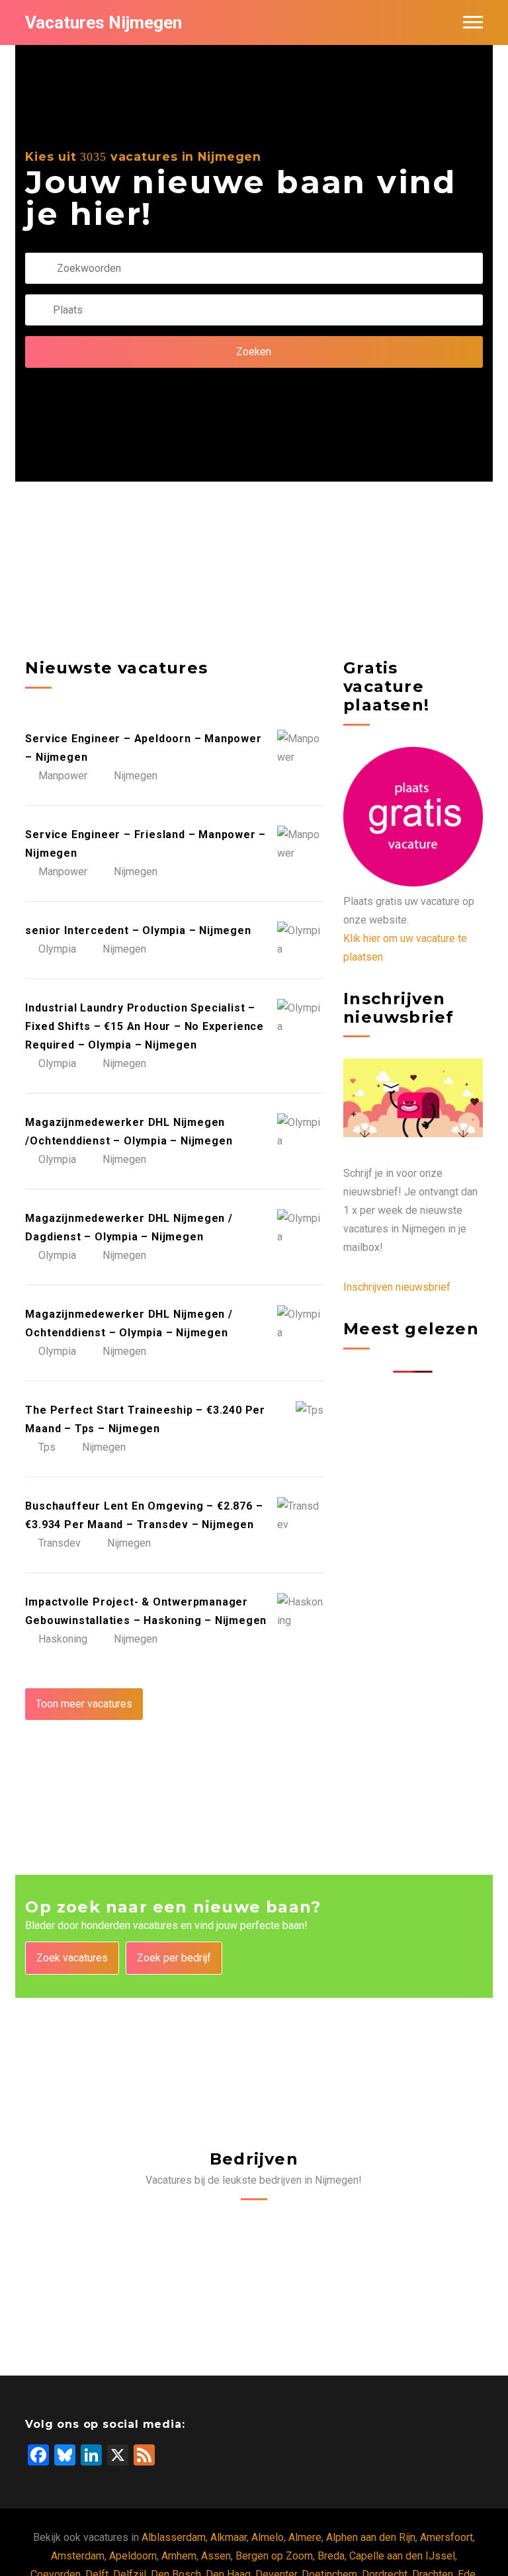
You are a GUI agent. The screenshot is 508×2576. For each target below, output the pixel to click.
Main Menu (473, 22)
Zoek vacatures (72, 1958)
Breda (331, 2556)
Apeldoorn (133, 2556)
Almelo (268, 2537)
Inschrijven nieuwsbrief (397, 1287)
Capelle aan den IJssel (402, 2556)
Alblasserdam (174, 2537)
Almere (305, 2537)
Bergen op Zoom (274, 2556)
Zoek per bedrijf (174, 1958)
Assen (216, 2556)
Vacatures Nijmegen (104, 22)
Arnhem (179, 2556)
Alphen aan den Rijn (371, 2537)
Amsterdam (78, 2556)
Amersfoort (446, 2537)
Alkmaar (229, 2537)
